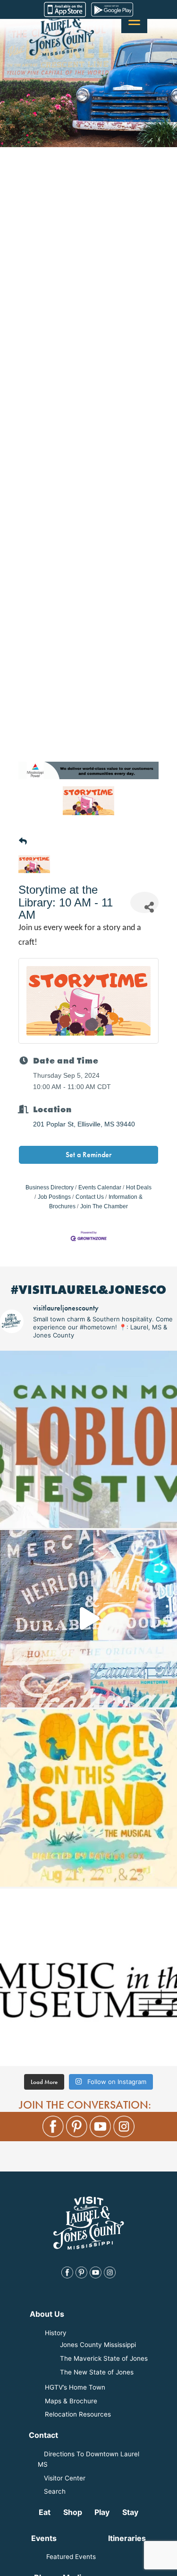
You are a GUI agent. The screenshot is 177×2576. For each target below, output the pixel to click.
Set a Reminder (88, 1155)
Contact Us (90, 1197)
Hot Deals (139, 1187)
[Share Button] (144, 902)
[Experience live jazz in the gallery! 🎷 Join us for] (88, 1977)
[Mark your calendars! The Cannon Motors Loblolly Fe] (88, 1439)
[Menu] (134, 20)
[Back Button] (23, 842)
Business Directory (50, 1187)
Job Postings (54, 1197)
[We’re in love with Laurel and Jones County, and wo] (88, 1619)
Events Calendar (100, 1187)
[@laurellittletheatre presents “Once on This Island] (88, 1798)
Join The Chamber (104, 1206)
